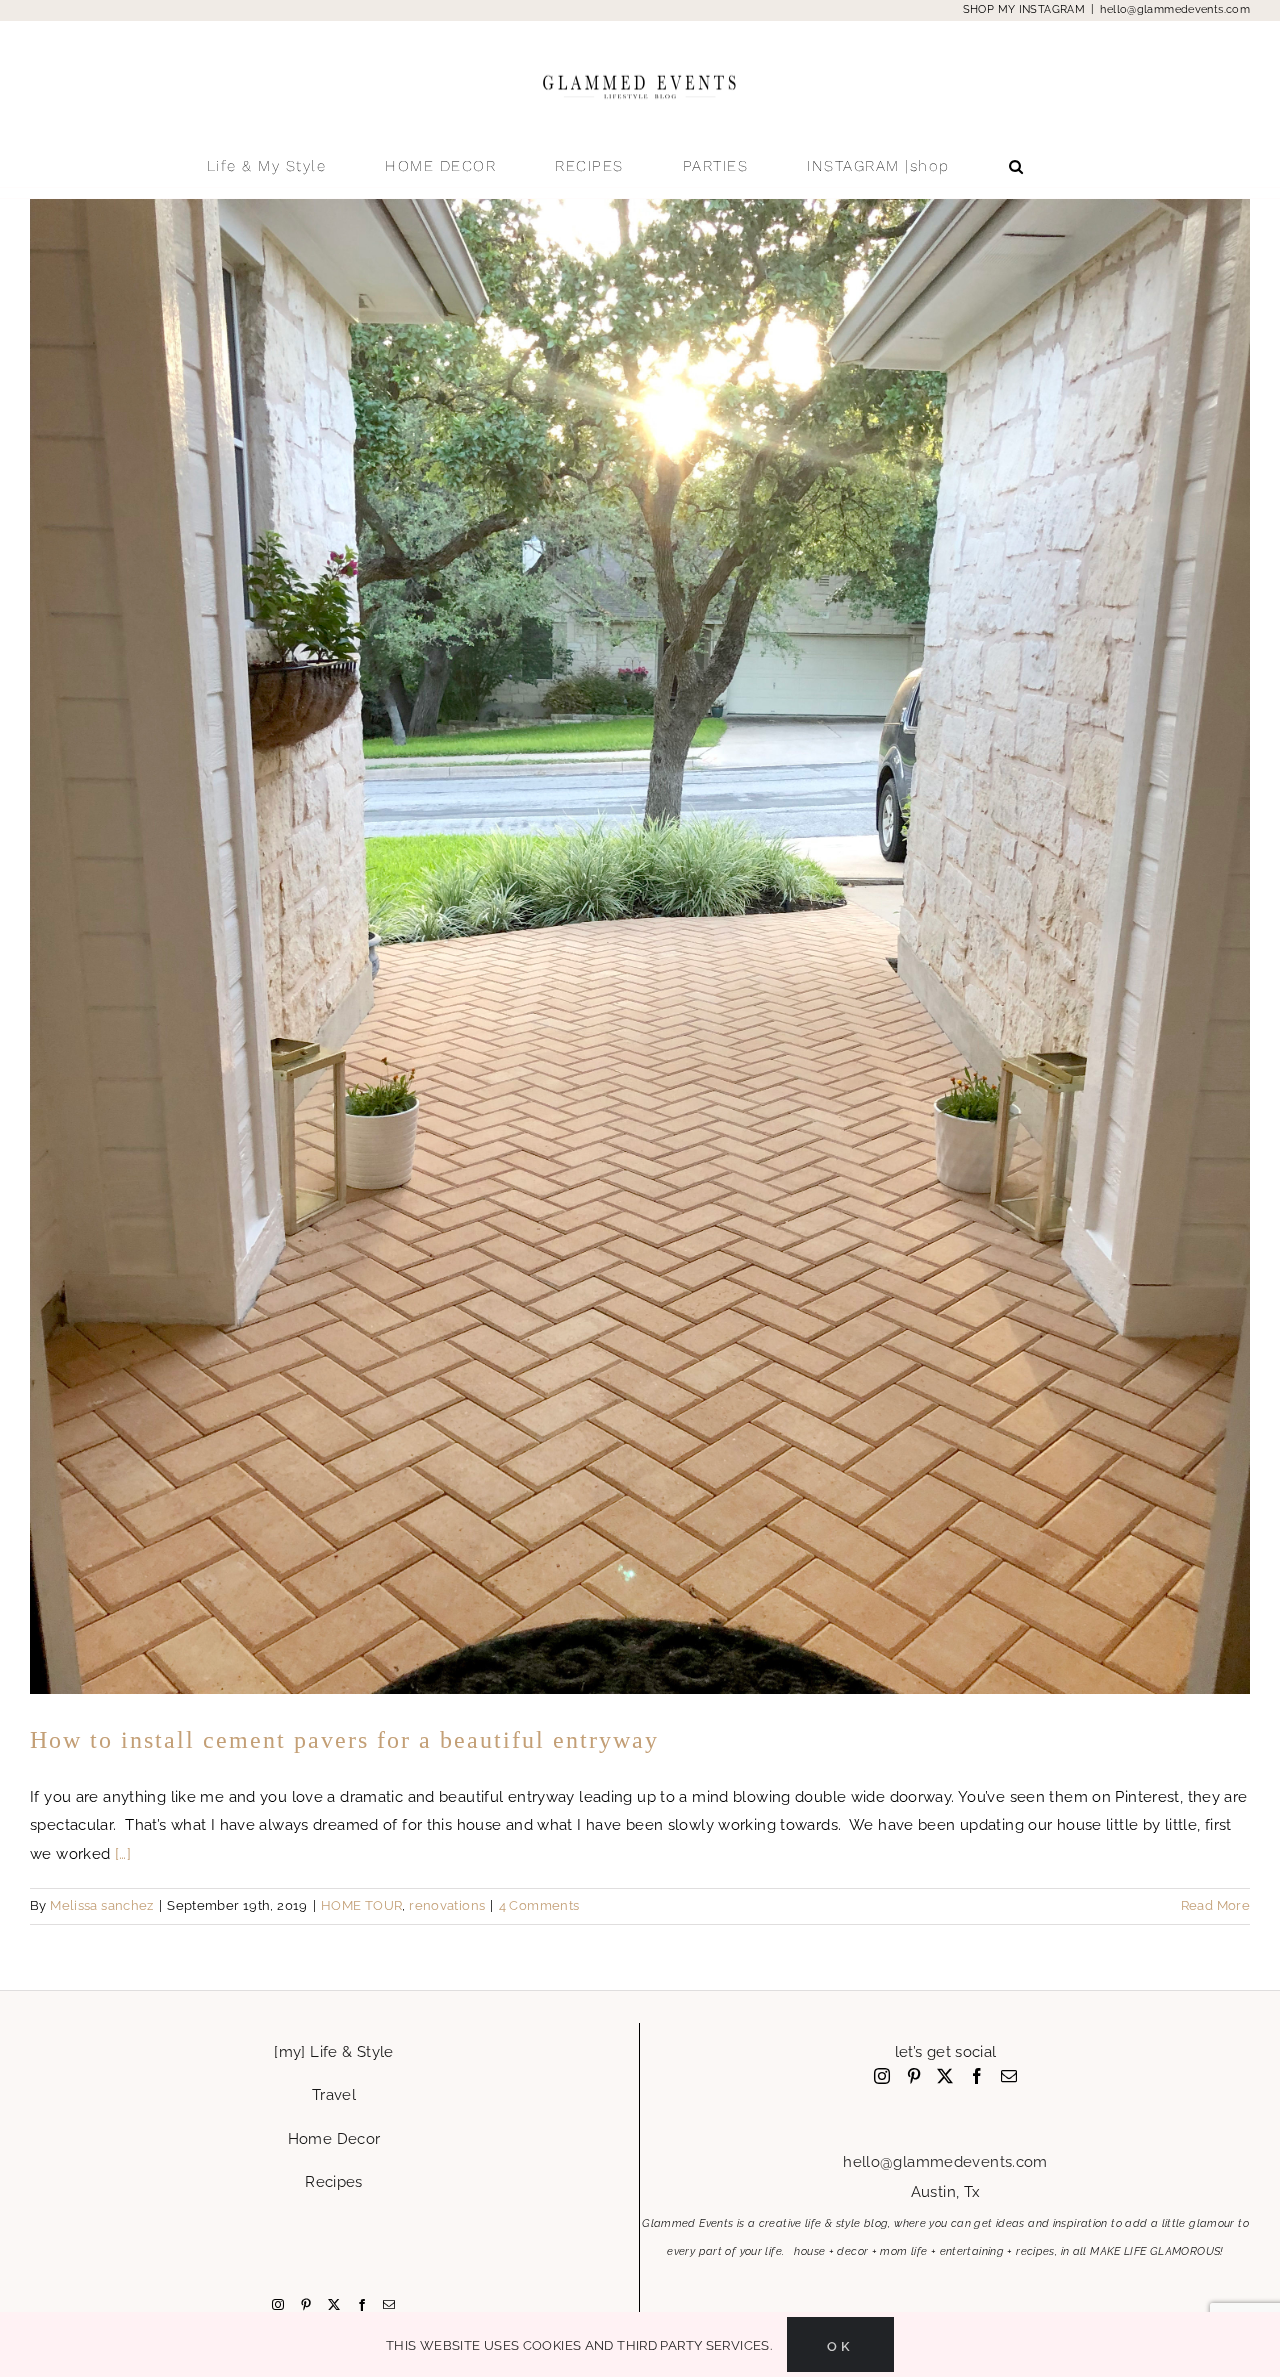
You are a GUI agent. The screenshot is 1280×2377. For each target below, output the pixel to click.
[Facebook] (362, 2305)
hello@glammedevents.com (1175, 9)
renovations (447, 1905)
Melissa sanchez (102, 1905)
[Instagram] (278, 2305)
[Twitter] (334, 2305)
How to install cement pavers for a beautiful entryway (344, 1740)
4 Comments (539, 1905)
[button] (1017, 166)
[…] (123, 1854)
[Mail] (389, 2305)
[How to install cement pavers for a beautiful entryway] (640, 946)
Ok (840, 2344)
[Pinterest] (306, 2305)
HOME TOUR (361, 1905)
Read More (1215, 1905)
